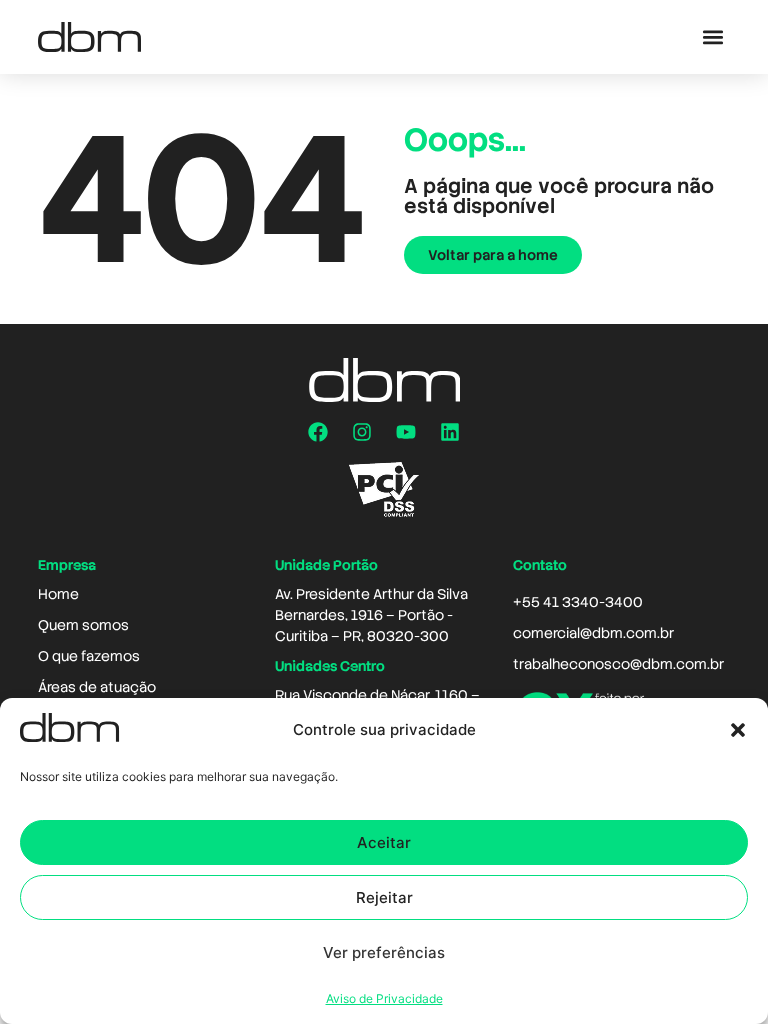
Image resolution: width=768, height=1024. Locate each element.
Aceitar (384, 842)
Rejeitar (384, 897)
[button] (738, 730)
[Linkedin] (450, 432)
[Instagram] (362, 432)
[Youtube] (406, 432)
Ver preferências (384, 952)
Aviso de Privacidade (384, 998)
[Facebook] (318, 432)
